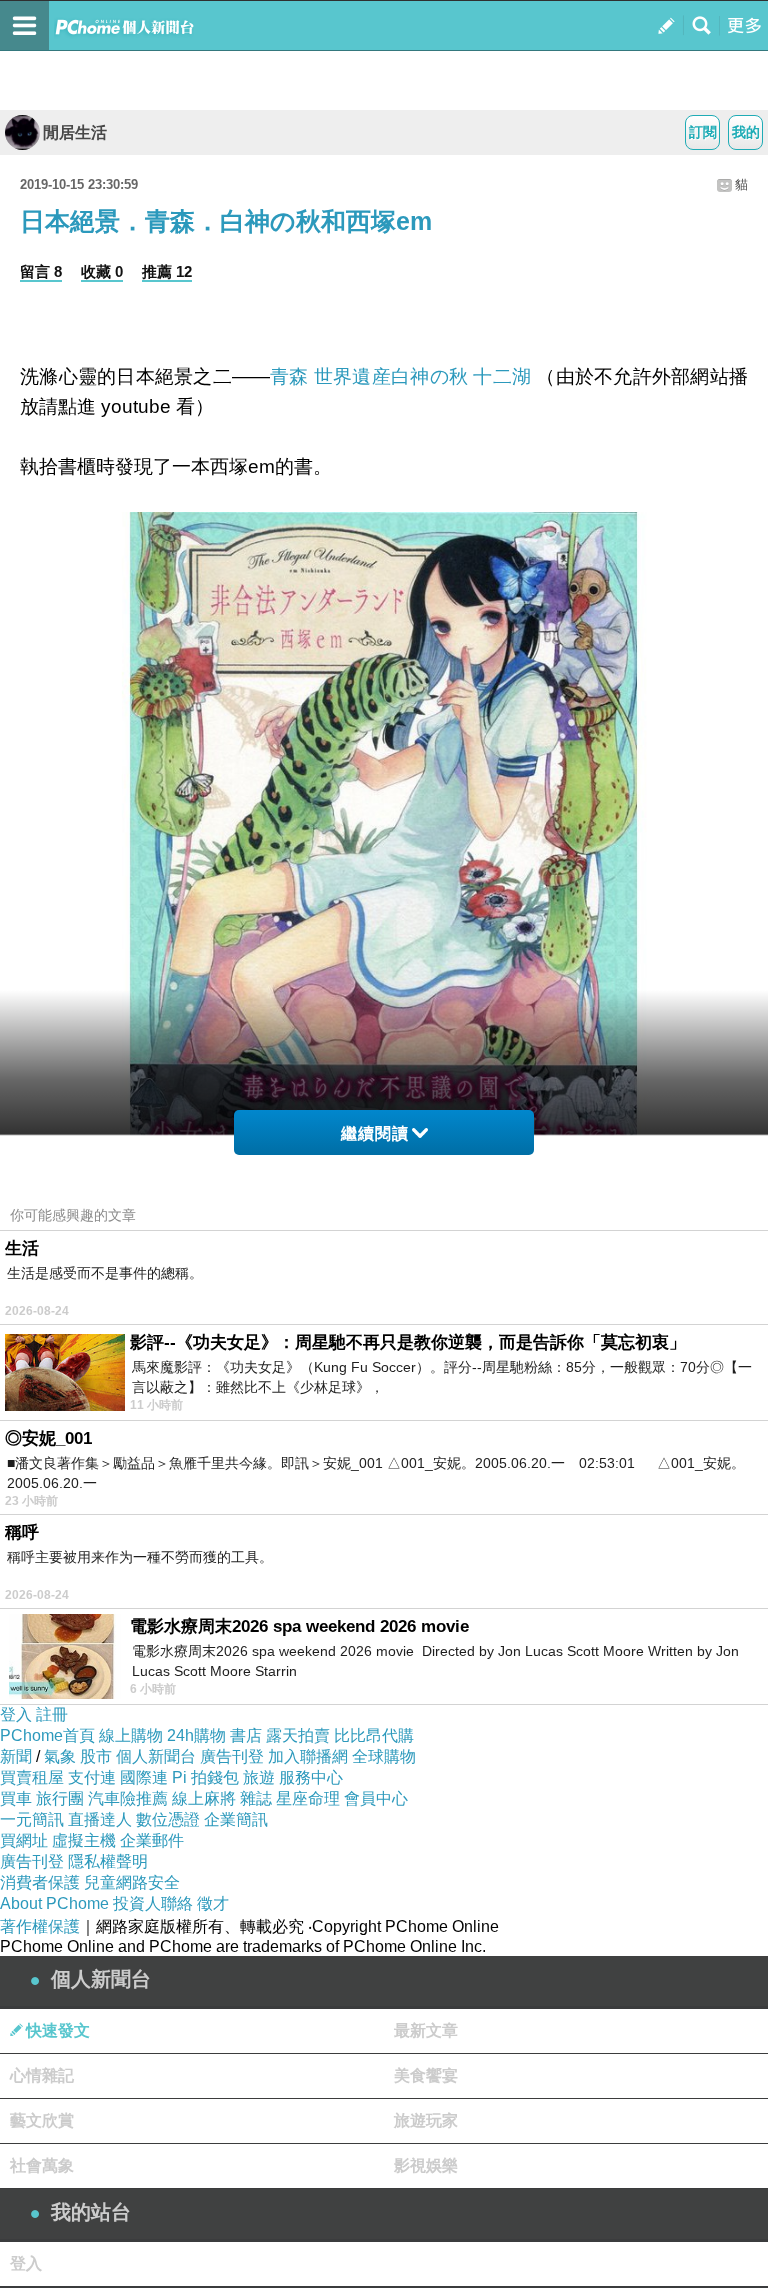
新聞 (16, 1756)
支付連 (92, 1777)
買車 (16, 1798)
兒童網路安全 (132, 1882)
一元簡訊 (32, 1819)
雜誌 (256, 1798)
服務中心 (311, 1777)
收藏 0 (102, 271)
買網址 (24, 1840)
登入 (16, 1714)
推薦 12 (167, 271)
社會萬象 (42, 2165)
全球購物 (384, 1756)
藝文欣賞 (42, 2120)
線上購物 (131, 1735)
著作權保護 (40, 1926)
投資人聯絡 (153, 1903)
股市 (96, 1756)
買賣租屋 (32, 1777)
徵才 (213, 1903)
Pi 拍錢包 (205, 1777)
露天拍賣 (298, 1735)
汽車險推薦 (128, 1798)
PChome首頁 (47, 1735)
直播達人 (100, 1819)
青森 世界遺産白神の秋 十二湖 (400, 376)
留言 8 (41, 271)
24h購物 (196, 1735)
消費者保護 (40, 1882)
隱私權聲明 (108, 1861)
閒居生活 (75, 132)
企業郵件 (152, 1840)
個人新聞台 (156, 1756)
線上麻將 (204, 1798)
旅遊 (259, 1777)
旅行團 (60, 1798)
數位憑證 (168, 1819)
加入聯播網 (308, 1756)
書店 (246, 1735)
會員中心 (376, 1798)
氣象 (60, 1756)
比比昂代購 (374, 1735)
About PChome (54, 1903)
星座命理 (308, 1798)
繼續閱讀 (375, 1133)
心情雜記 (42, 2075)
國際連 (144, 1777)
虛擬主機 (84, 1840)
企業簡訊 (236, 1819)
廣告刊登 (232, 1756)
